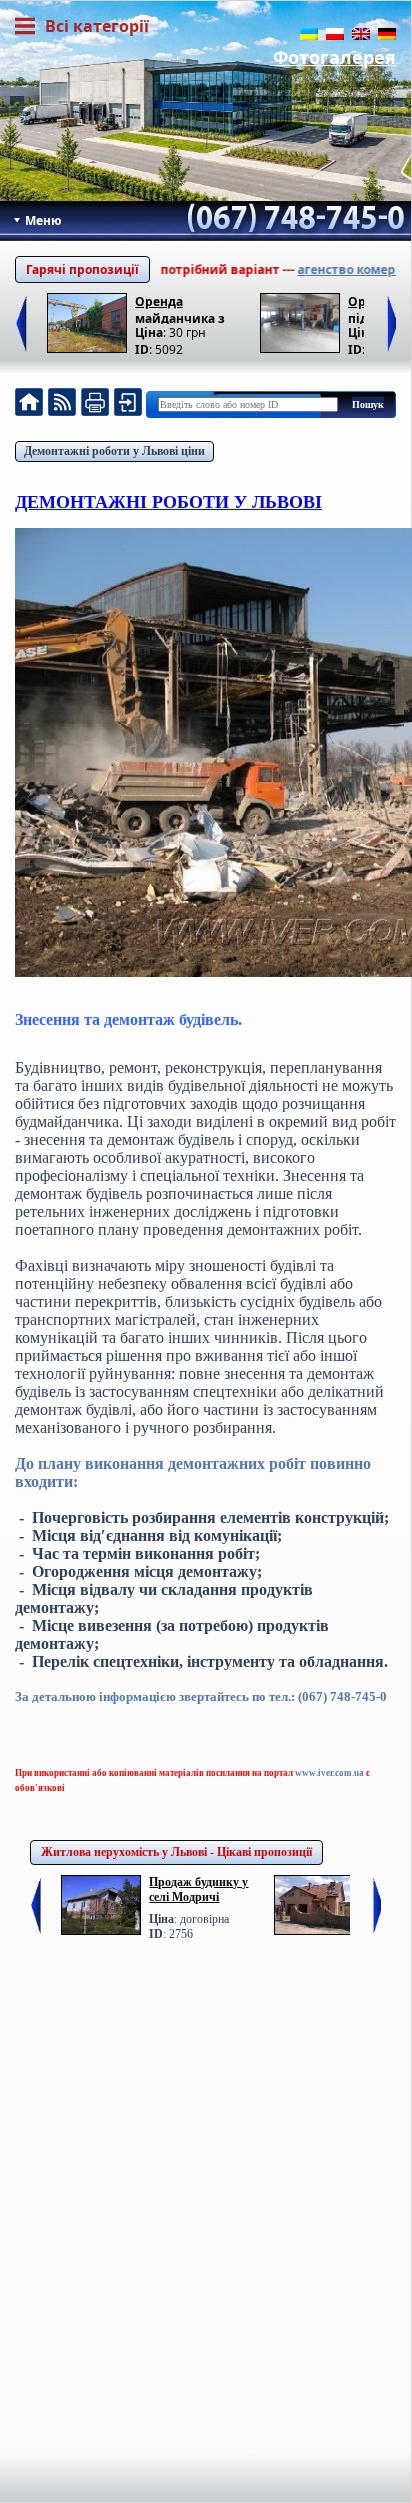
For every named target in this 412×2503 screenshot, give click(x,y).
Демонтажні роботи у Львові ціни (114, 451)
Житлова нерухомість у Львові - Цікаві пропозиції (176, 1852)
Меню (42, 220)
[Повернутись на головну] (29, 404)
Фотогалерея (334, 57)
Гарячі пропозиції (82, 269)
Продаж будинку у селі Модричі (198, 1889)
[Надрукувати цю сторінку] (95, 404)
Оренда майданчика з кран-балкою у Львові (180, 308)
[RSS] (62, 404)
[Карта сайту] (128, 404)
